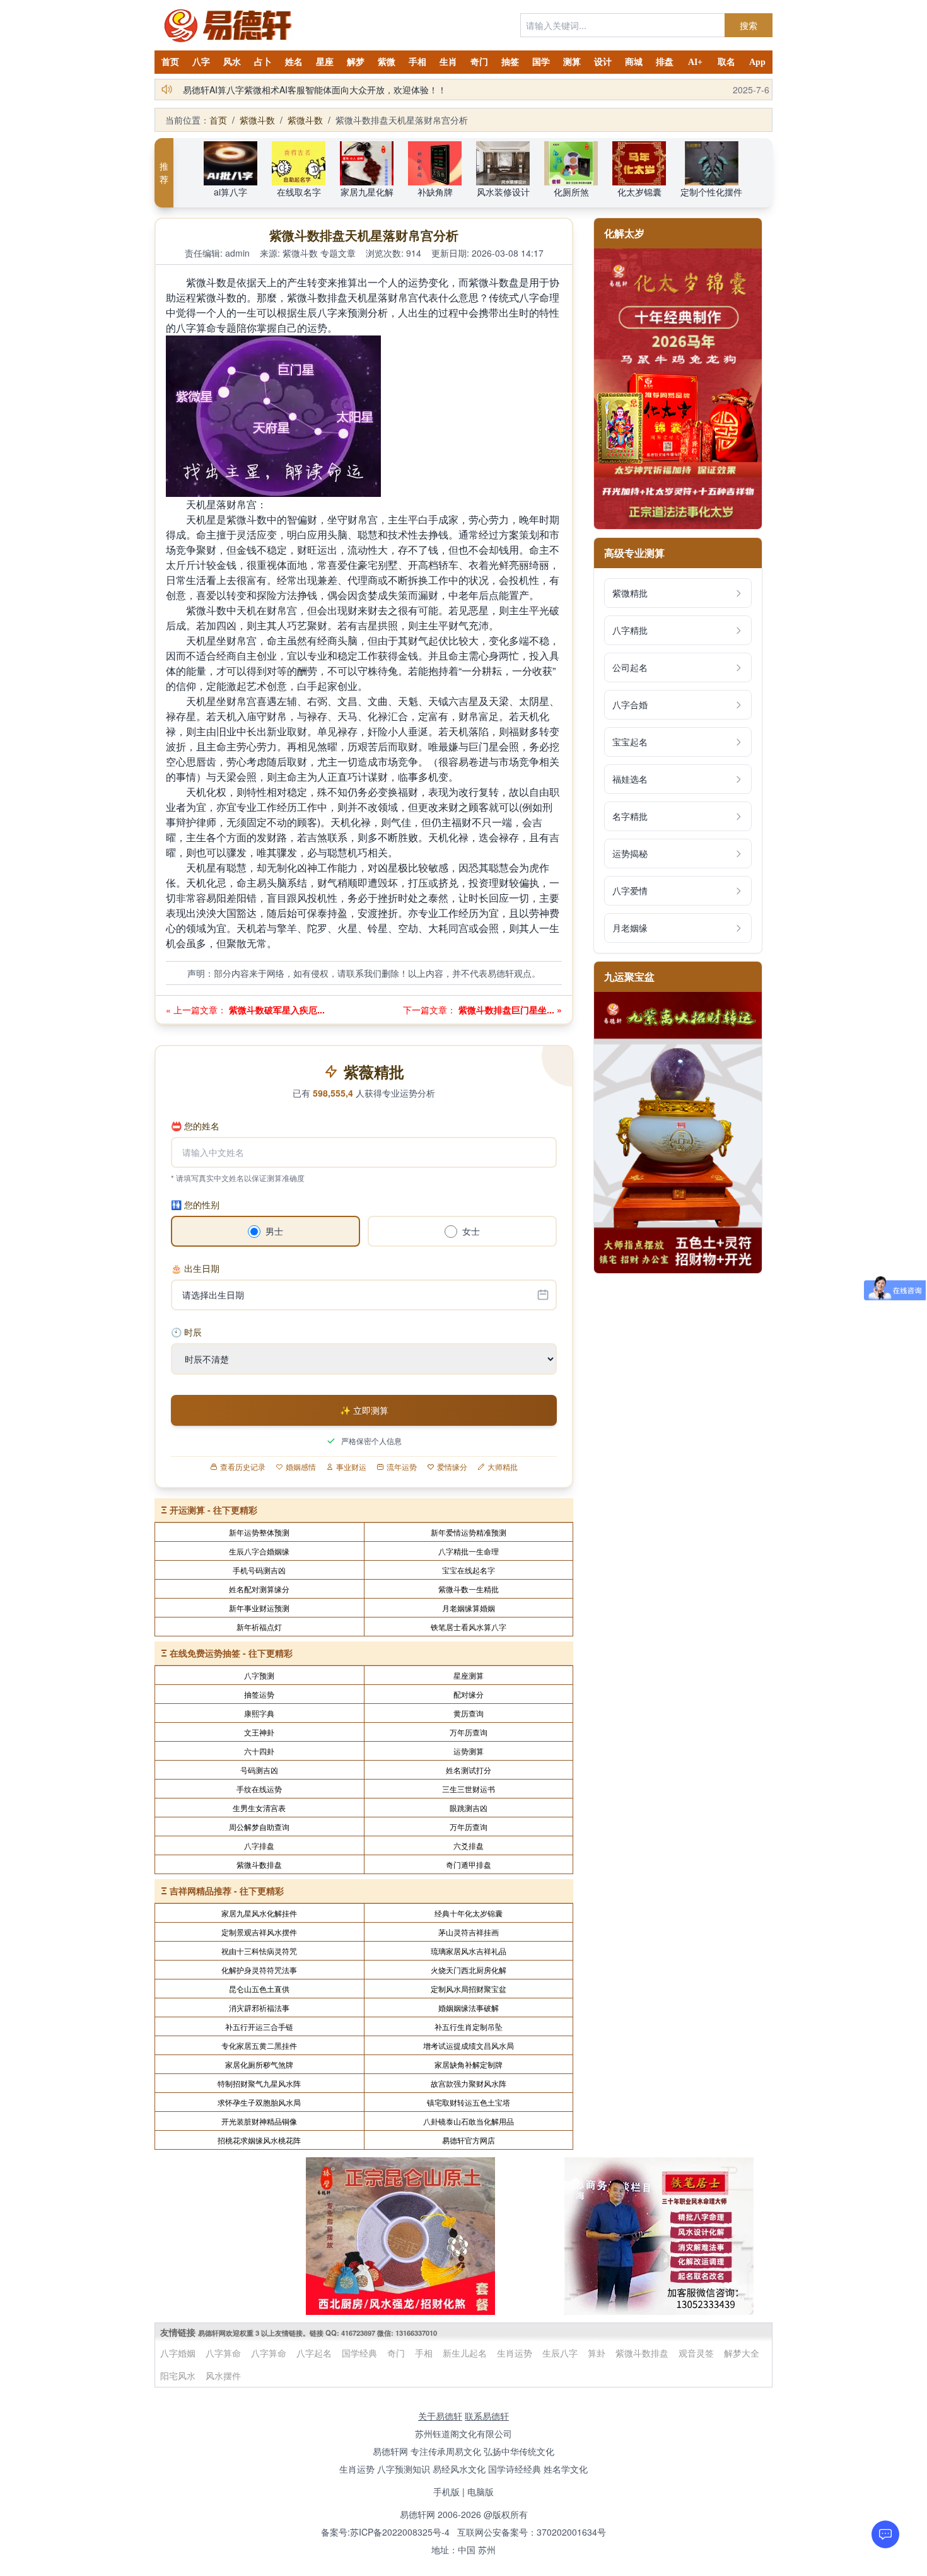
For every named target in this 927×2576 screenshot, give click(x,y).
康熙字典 (259, 1713)
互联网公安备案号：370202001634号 (532, 2532)
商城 (634, 62)
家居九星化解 (367, 192)
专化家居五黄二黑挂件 (259, 2045)
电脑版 (481, 2491)
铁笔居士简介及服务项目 (231, 90)
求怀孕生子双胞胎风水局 (259, 2102)
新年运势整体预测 (259, 1532)
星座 (325, 62)
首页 (170, 62)
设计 (603, 62)
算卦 (597, 2353)
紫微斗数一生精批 (469, 1589)
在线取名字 (299, 192)
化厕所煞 (571, 192)
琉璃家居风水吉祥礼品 (469, 1951)
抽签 (510, 62)
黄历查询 (469, 1713)
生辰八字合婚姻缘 (259, 1551)
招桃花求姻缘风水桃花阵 (259, 2140)
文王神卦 (259, 1732)
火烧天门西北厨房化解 (469, 1970)
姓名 (294, 62)
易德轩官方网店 (469, 2140)
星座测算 (469, 1675)
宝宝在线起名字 (469, 1570)
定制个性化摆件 (711, 192)
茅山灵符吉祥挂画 (469, 1932)
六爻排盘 (469, 1845)
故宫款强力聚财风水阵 (469, 2083)
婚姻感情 (301, 1467)
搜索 (749, 25)
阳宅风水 (178, 2375)
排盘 (665, 62)
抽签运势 (259, 1694)
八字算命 (223, 2353)
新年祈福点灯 (259, 1627)
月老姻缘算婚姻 (469, 1608)
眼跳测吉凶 (469, 1808)
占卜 (263, 62)
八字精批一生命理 (469, 1551)
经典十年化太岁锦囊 (469, 1913)
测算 (572, 62)
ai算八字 (230, 192)
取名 (726, 62)
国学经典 (359, 2353)
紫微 (387, 62)
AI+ (695, 62)
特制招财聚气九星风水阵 (259, 2083)
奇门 (479, 62)
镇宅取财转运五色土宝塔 (469, 2102)
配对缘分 (469, 1694)
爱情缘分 (452, 1467)
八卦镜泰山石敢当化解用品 (469, 2121)
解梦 (356, 62)
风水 (232, 62)
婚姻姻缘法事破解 (469, 2008)
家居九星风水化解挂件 (259, 1913)
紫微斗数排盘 (259, 1864)
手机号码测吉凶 (259, 1570)
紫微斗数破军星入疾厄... (276, 1010)
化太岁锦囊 (639, 192)
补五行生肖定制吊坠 (469, 2026)
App (757, 62)
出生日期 (195, 1268)
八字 (201, 62)
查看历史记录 (243, 1467)
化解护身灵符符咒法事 (259, 1970)
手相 (417, 62)
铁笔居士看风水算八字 (469, 1627)
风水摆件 (223, 2375)
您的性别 (195, 1204)
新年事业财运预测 (259, 1608)
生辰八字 (560, 2353)
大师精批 (503, 1467)
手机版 (446, 2491)
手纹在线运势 (259, 1789)
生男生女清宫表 (259, 1808)
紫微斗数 (257, 120)
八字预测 (259, 1675)
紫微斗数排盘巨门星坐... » (509, 1010)
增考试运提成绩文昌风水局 (469, 2045)
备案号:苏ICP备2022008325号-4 (385, 2532)
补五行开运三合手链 (259, 2026)
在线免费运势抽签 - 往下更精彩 (231, 1653)
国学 (541, 62)
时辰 (186, 1332)
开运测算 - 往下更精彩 (213, 1510)
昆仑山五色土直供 (259, 1989)
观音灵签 (696, 2353)
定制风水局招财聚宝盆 (469, 1989)
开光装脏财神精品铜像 (259, 2121)
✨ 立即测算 (364, 1410)
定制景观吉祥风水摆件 (259, 1932)
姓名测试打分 (469, 1770)
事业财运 (351, 1467)
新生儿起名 (465, 2353)
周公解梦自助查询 (259, 1827)
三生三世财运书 (469, 1789)
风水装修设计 (503, 192)
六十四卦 (259, 1751)
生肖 (448, 62)
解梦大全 (742, 2353)
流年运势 (402, 1467)
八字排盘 (259, 1845)
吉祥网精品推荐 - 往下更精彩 (227, 1891)
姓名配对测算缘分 (259, 1589)
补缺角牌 (435, 192)
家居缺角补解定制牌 (469, 2064)
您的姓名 (195, 1126)
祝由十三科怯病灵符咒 (259, 1951)
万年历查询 (469, 1732)
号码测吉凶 (259, 1770)
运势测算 (469, 1751)
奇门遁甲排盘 (469, 1864)
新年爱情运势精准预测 (469, 1532)
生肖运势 (515, 2353)
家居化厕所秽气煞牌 (259, 2064)
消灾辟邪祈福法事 (259, 2008)
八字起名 (314, 2353)
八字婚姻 (178, 2353)
